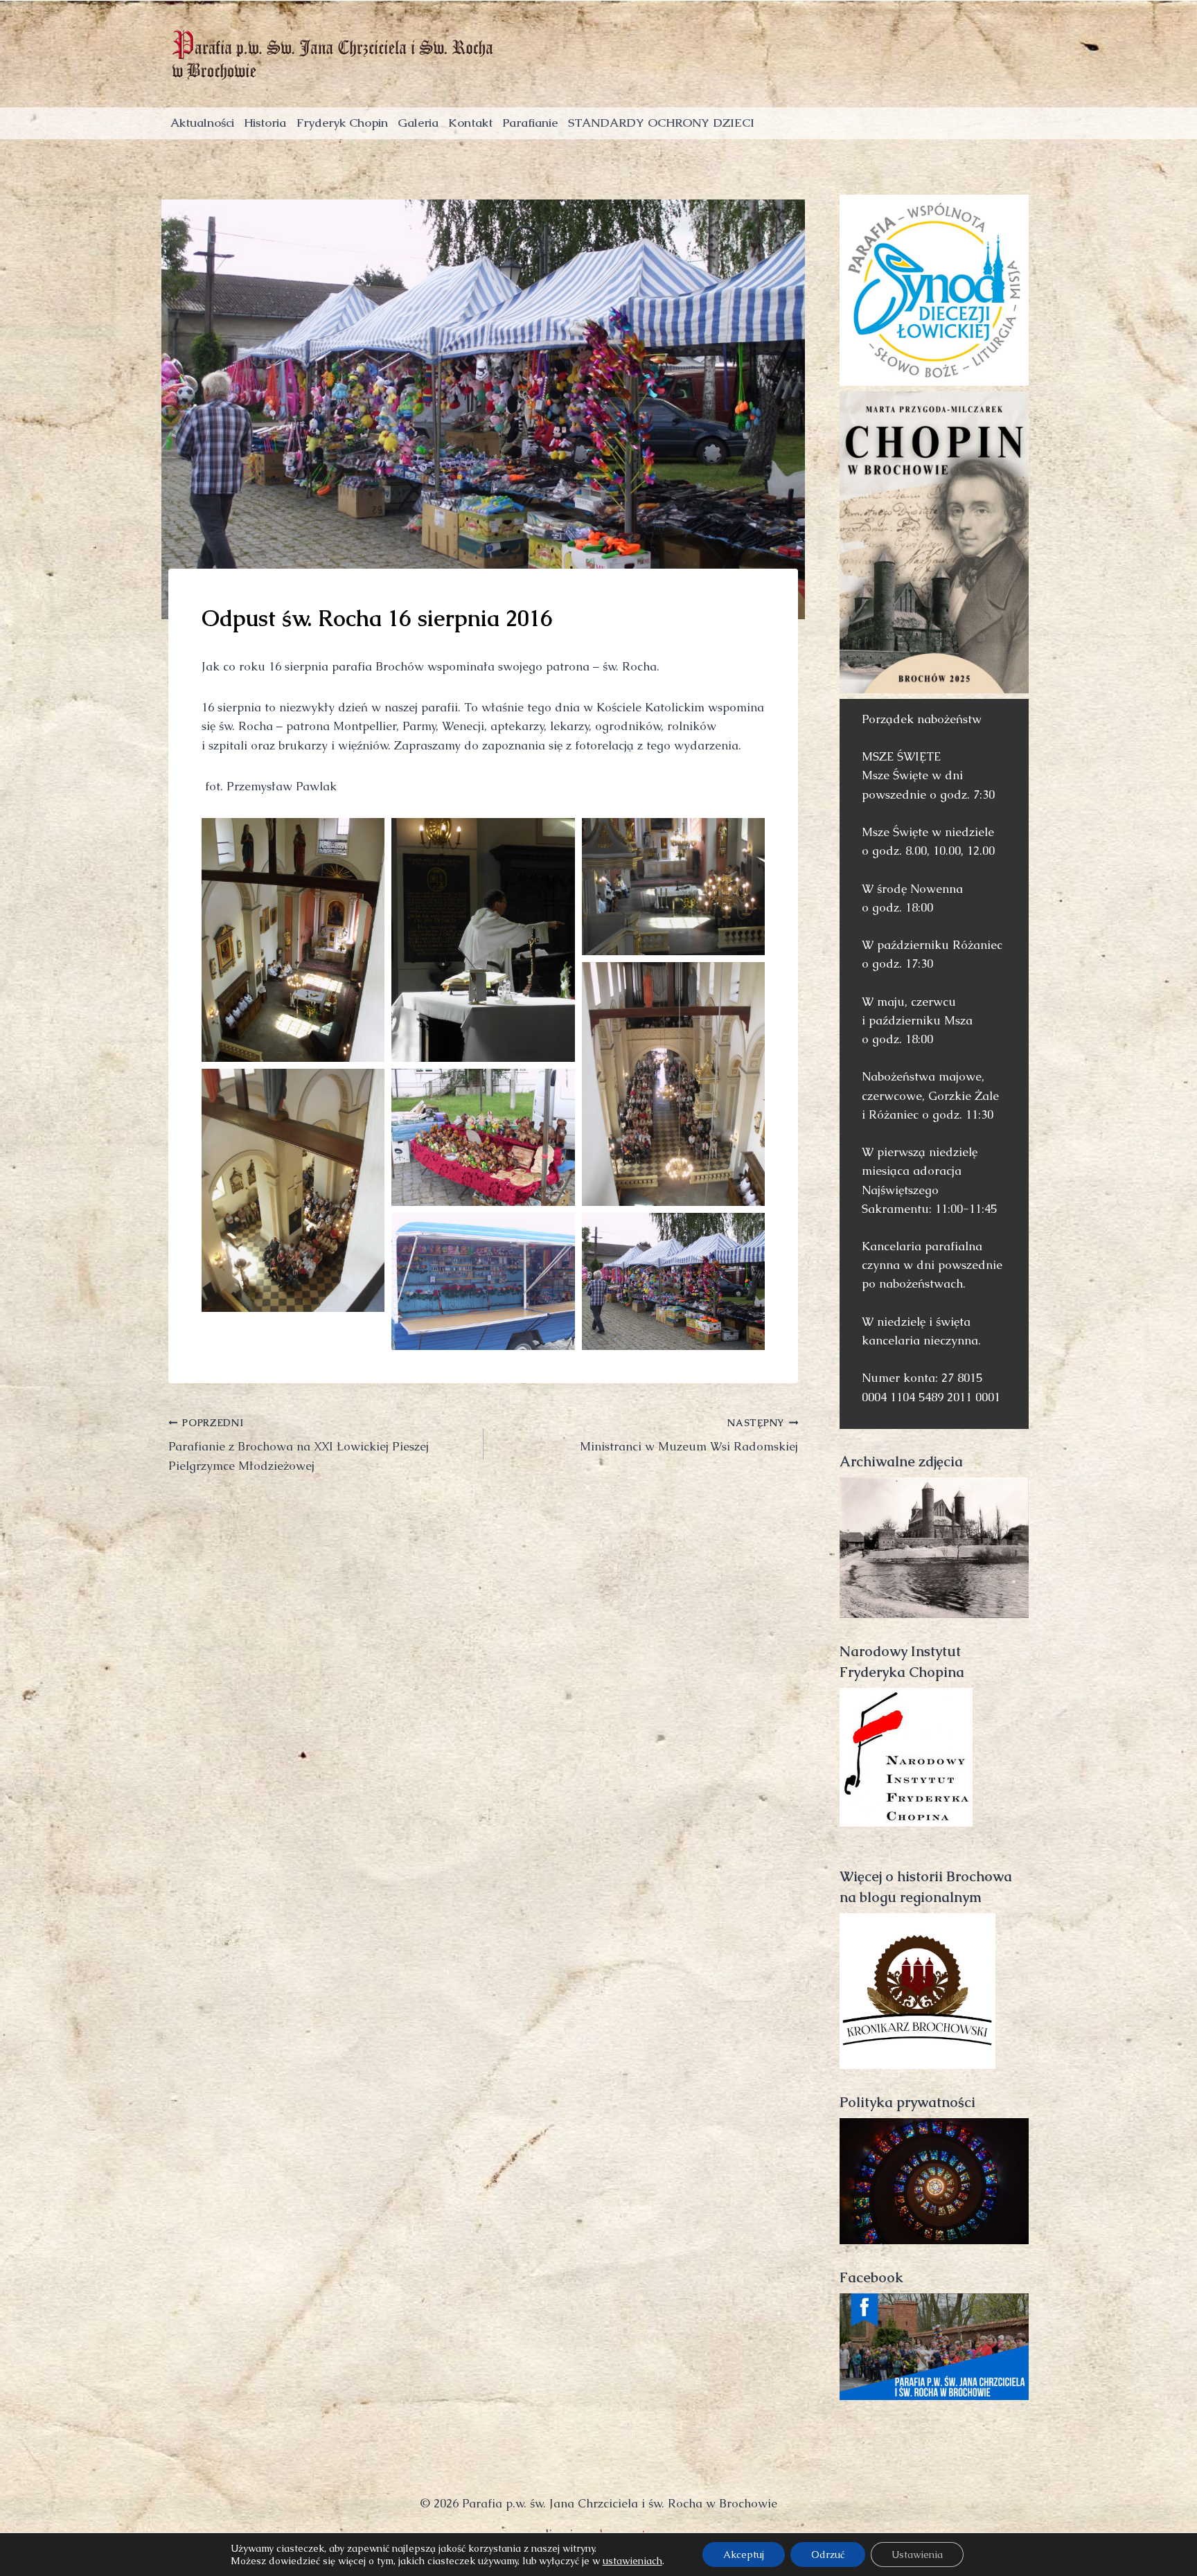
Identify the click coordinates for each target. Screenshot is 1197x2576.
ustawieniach (632, 2561)
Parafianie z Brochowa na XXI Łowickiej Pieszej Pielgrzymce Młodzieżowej (299, 1445)
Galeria (418, 123)
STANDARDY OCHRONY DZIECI (661, 123)
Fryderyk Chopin (342, 123)
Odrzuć (828, 2555)
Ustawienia (917, 2555)
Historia (265, 123)
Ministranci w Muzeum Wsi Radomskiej (689, 1436)
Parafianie (530, 123)
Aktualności (202, 123)
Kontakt (470, 123)
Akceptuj (744, 2555)
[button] (293, 940)
